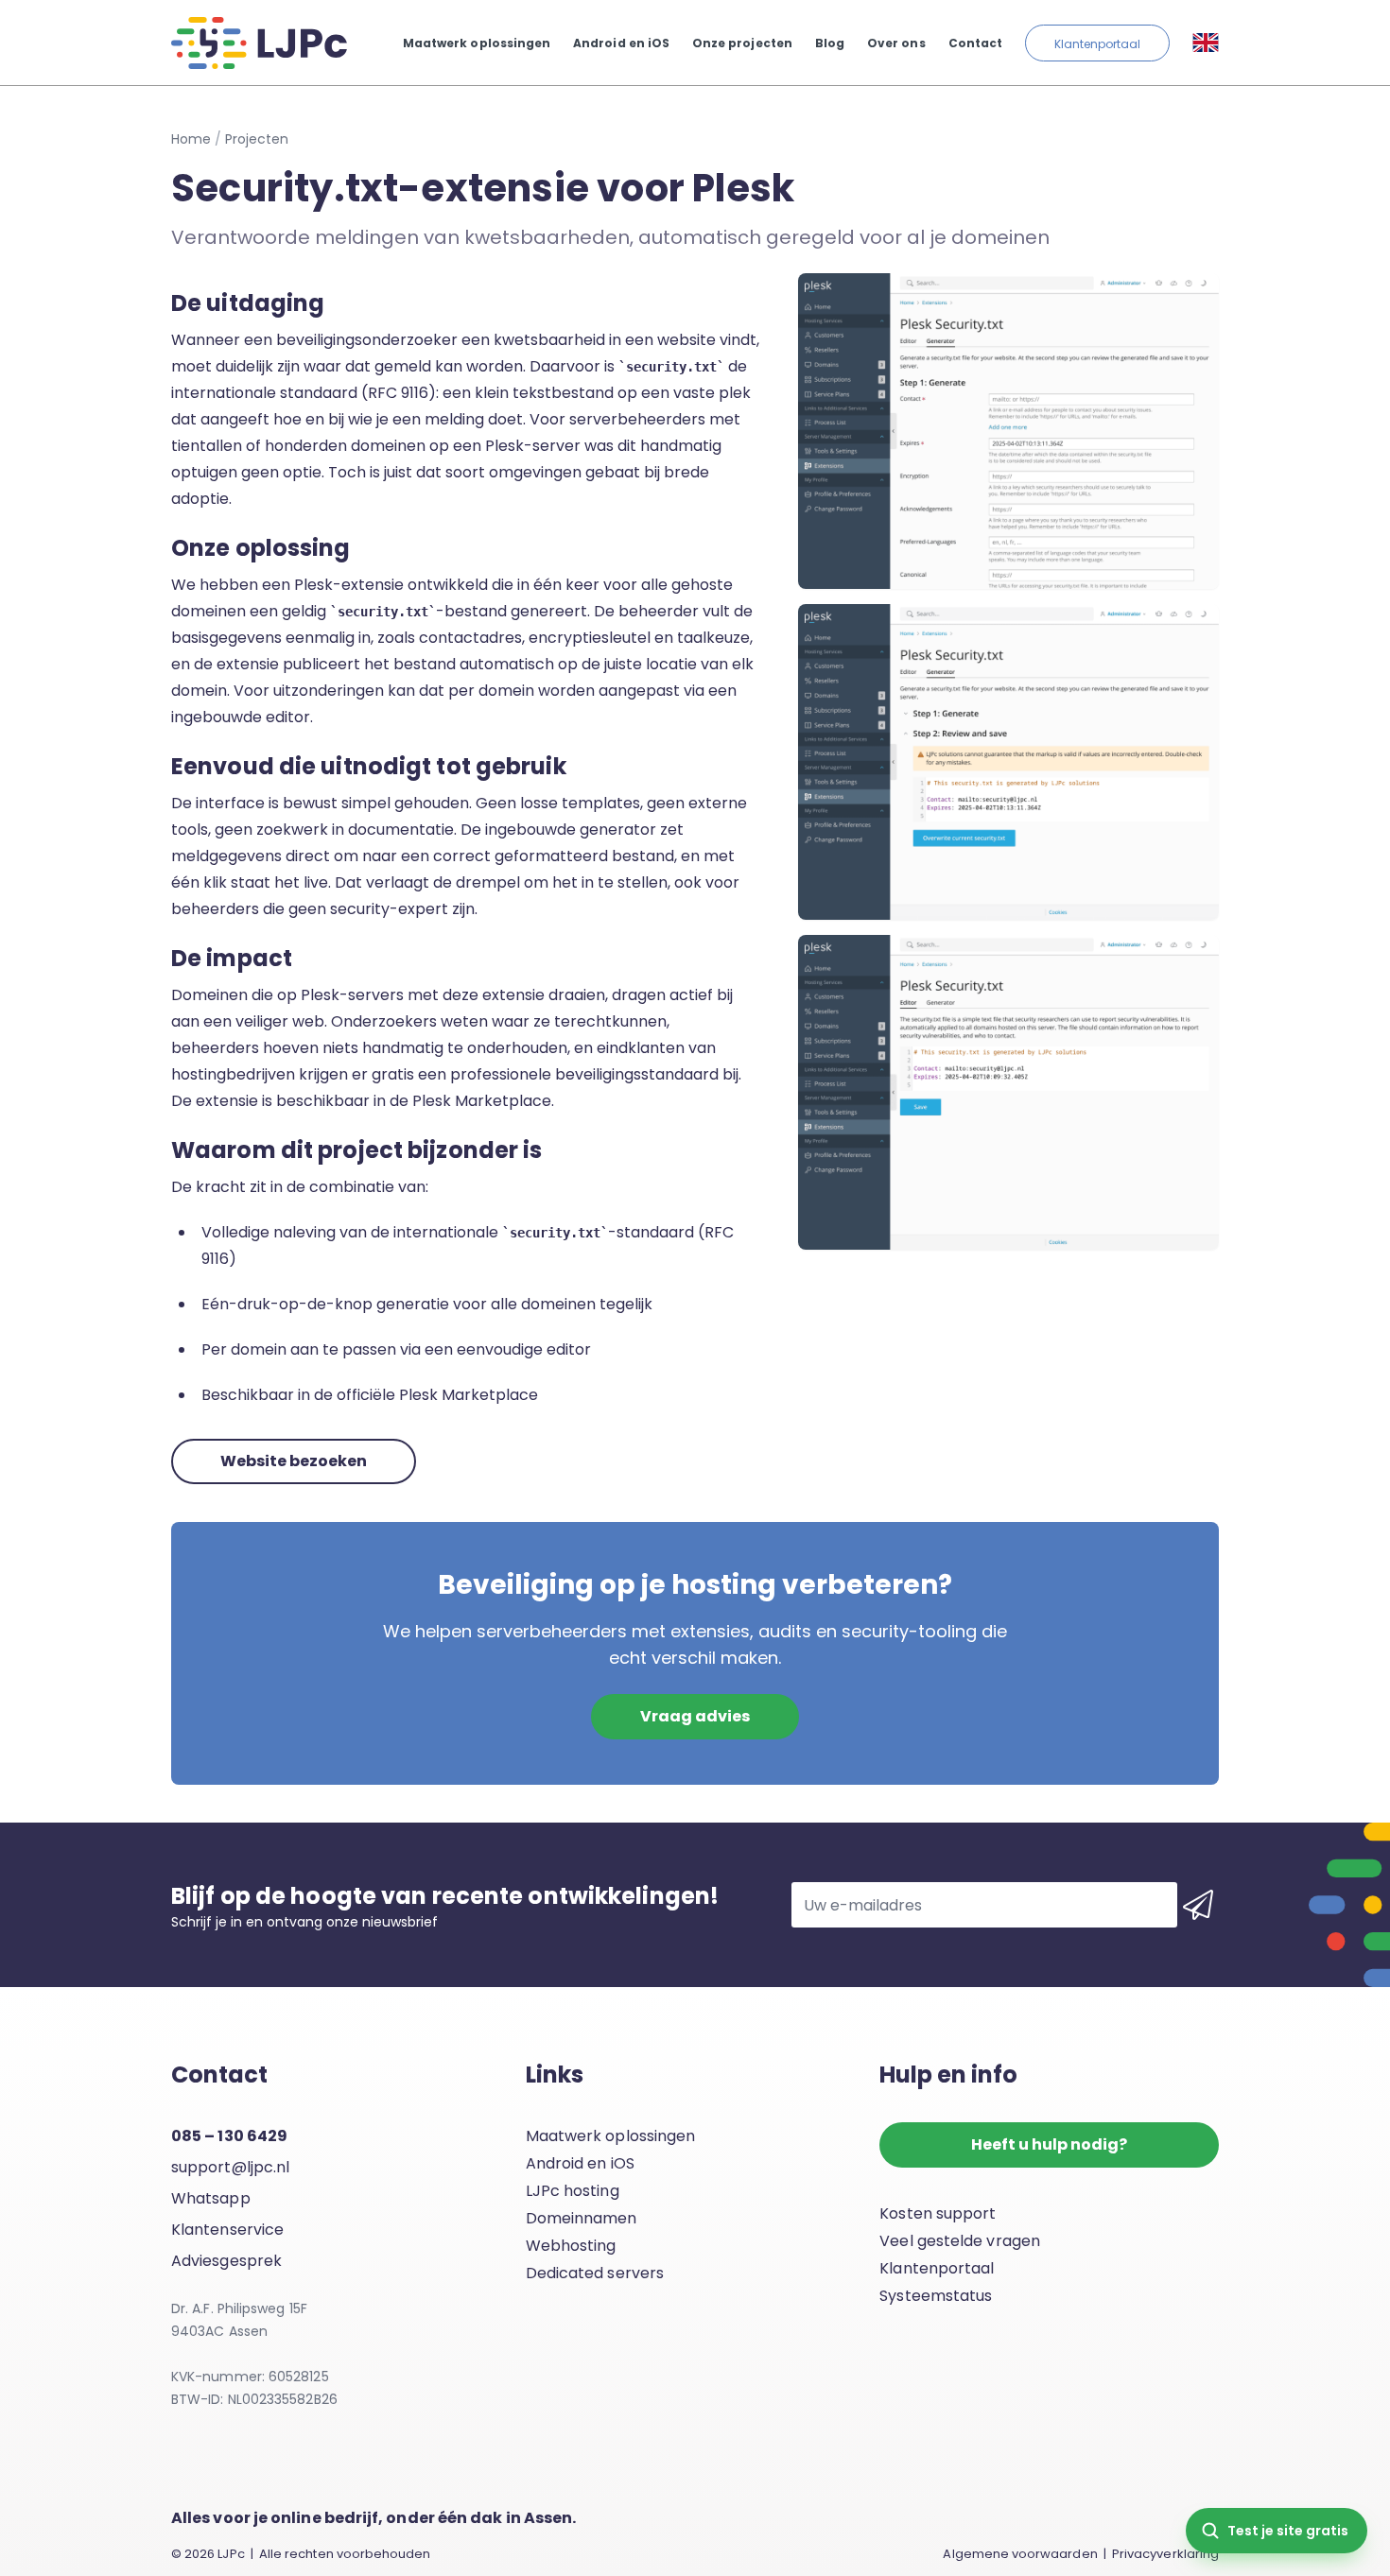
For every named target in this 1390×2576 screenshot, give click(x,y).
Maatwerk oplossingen (477, 43)
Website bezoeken (294, 1461)
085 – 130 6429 (229, 2136)
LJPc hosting (573, 2191)
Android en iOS (621, 43)
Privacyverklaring (1165, 2554)
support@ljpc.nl (230, 2167)
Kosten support (938, 2213)
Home (191, 139)
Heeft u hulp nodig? (1049, 2144)
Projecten (257, 139)
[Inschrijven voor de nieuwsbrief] (1198, 1905)
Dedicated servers (595, 2273)
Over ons (896, 43)
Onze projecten (742, 43)
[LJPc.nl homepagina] (259, 43)
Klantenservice (227, 2230)
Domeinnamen (582, 2218)
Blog (830, 43)
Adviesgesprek (226, 2261)
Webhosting (571, 2246)
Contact (975, 43)
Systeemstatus (936, 2296)
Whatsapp (211, 2198)
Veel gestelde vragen (960, 2241)
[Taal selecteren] (1206, 43)
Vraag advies (695, 1716)
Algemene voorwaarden (1020, 2554)
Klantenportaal (1097, 44)
